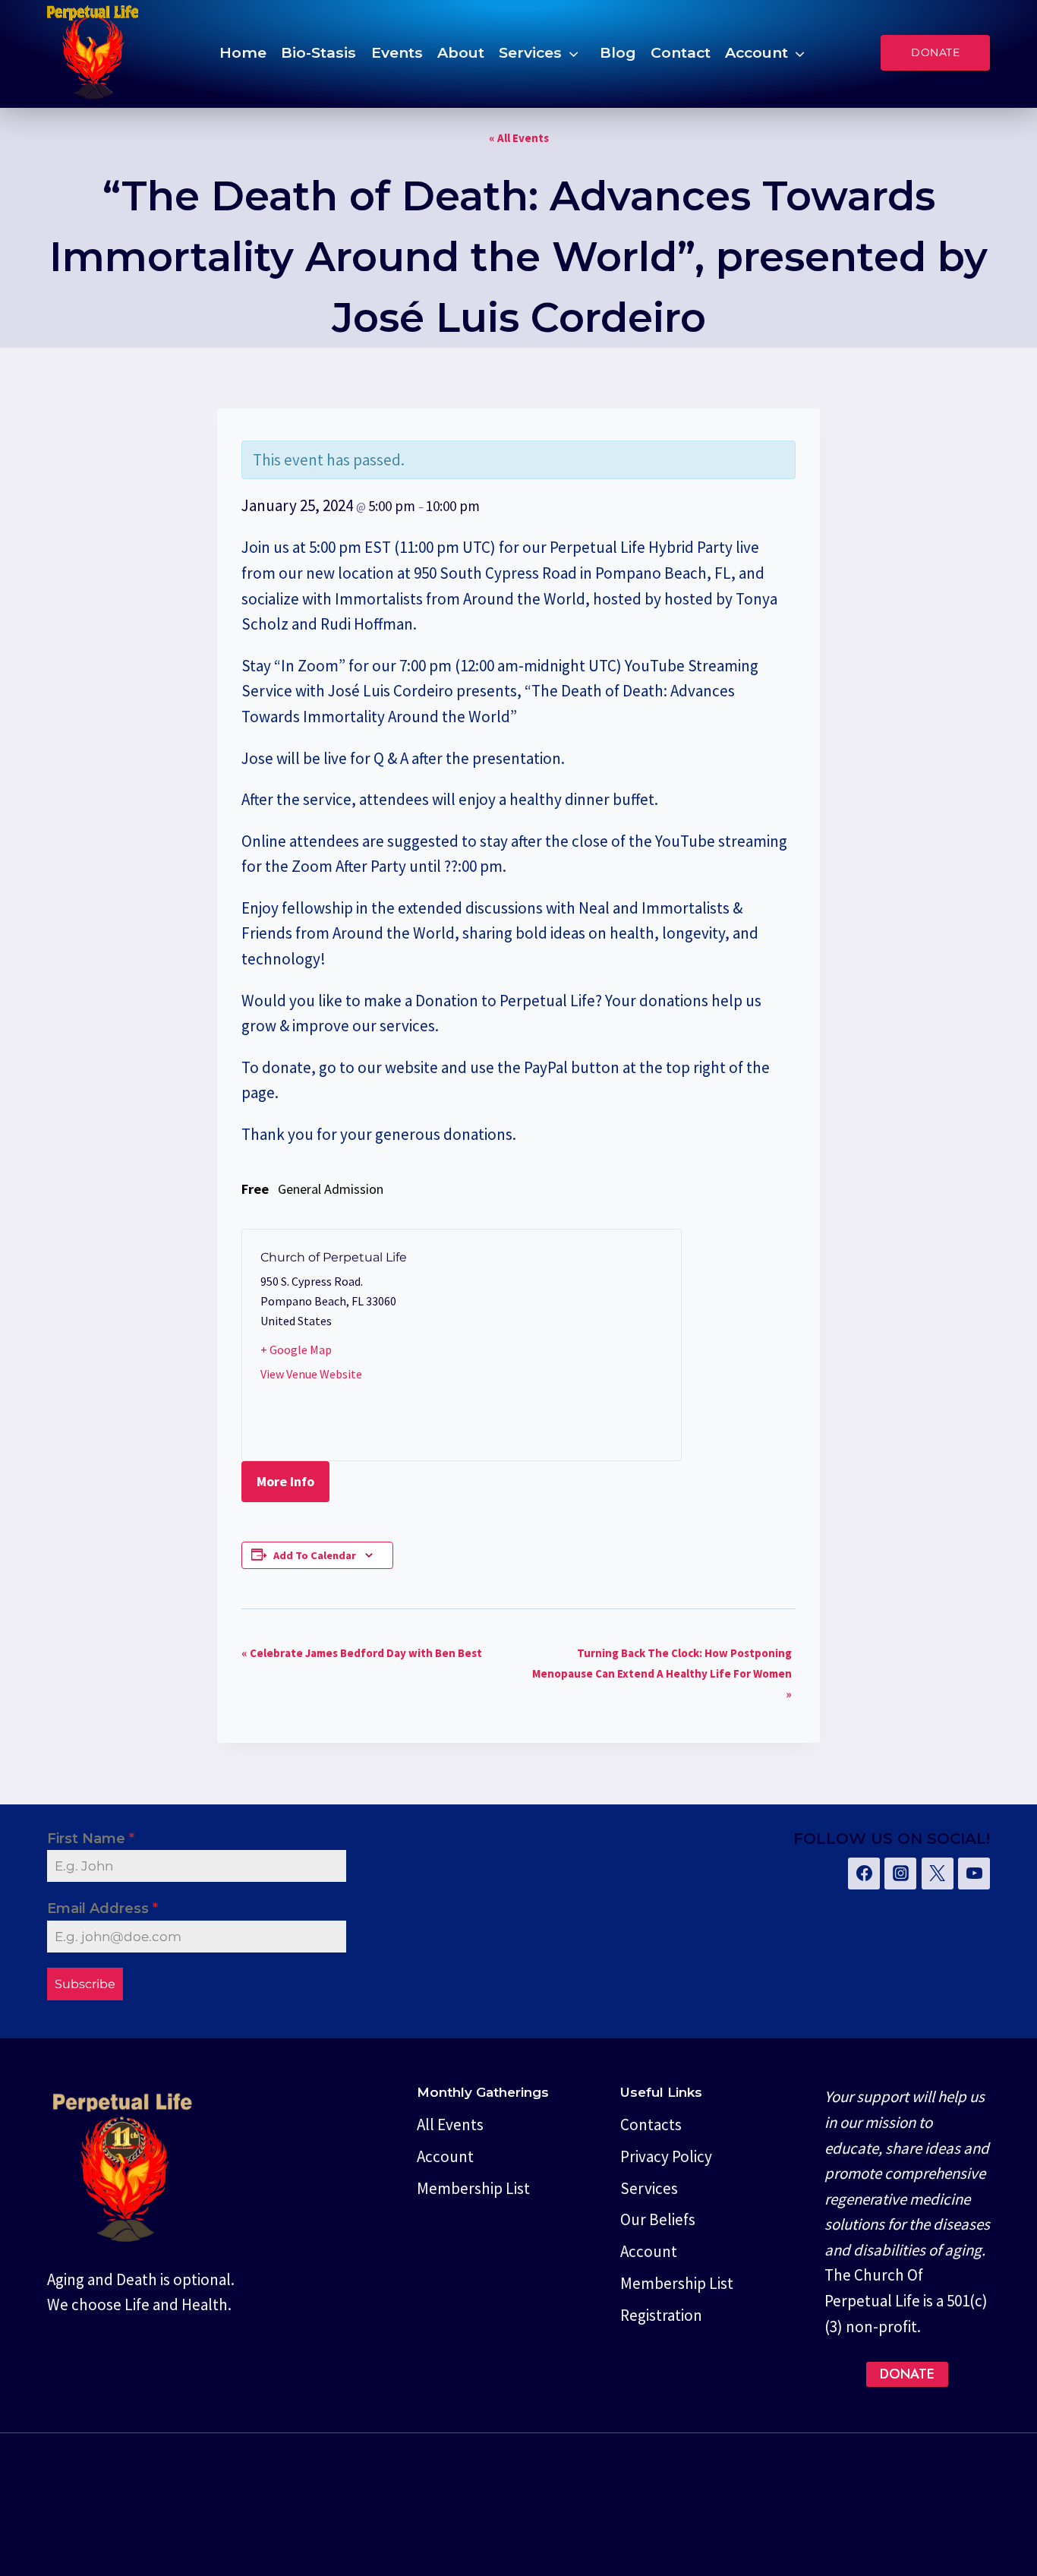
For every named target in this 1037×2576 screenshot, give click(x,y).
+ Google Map (296, 1350)
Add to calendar (315, 1555)
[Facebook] (864, 1874)
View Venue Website (311, 1374)
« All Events (519, 138)
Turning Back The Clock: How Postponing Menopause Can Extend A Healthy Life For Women (662, 1673)
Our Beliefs (658, 2219)
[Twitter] (938, 1874)
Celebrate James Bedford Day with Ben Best (362, 1653)
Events (397, 52)
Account (756, 52)
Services (530, 52)
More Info (285, 1481)
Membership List (473, 2188)
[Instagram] (900, 1874)
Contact (681, 52)
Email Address (102, 1908)
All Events (450, 2125)
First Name (91, 1839)
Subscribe (85, 1984)
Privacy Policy (666, 2156)
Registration (661, 2315)
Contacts (651, 2125)
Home (243, 52)
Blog (618, 52)
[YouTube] (974, 1874)
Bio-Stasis (318, 52)
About (461, 52)
